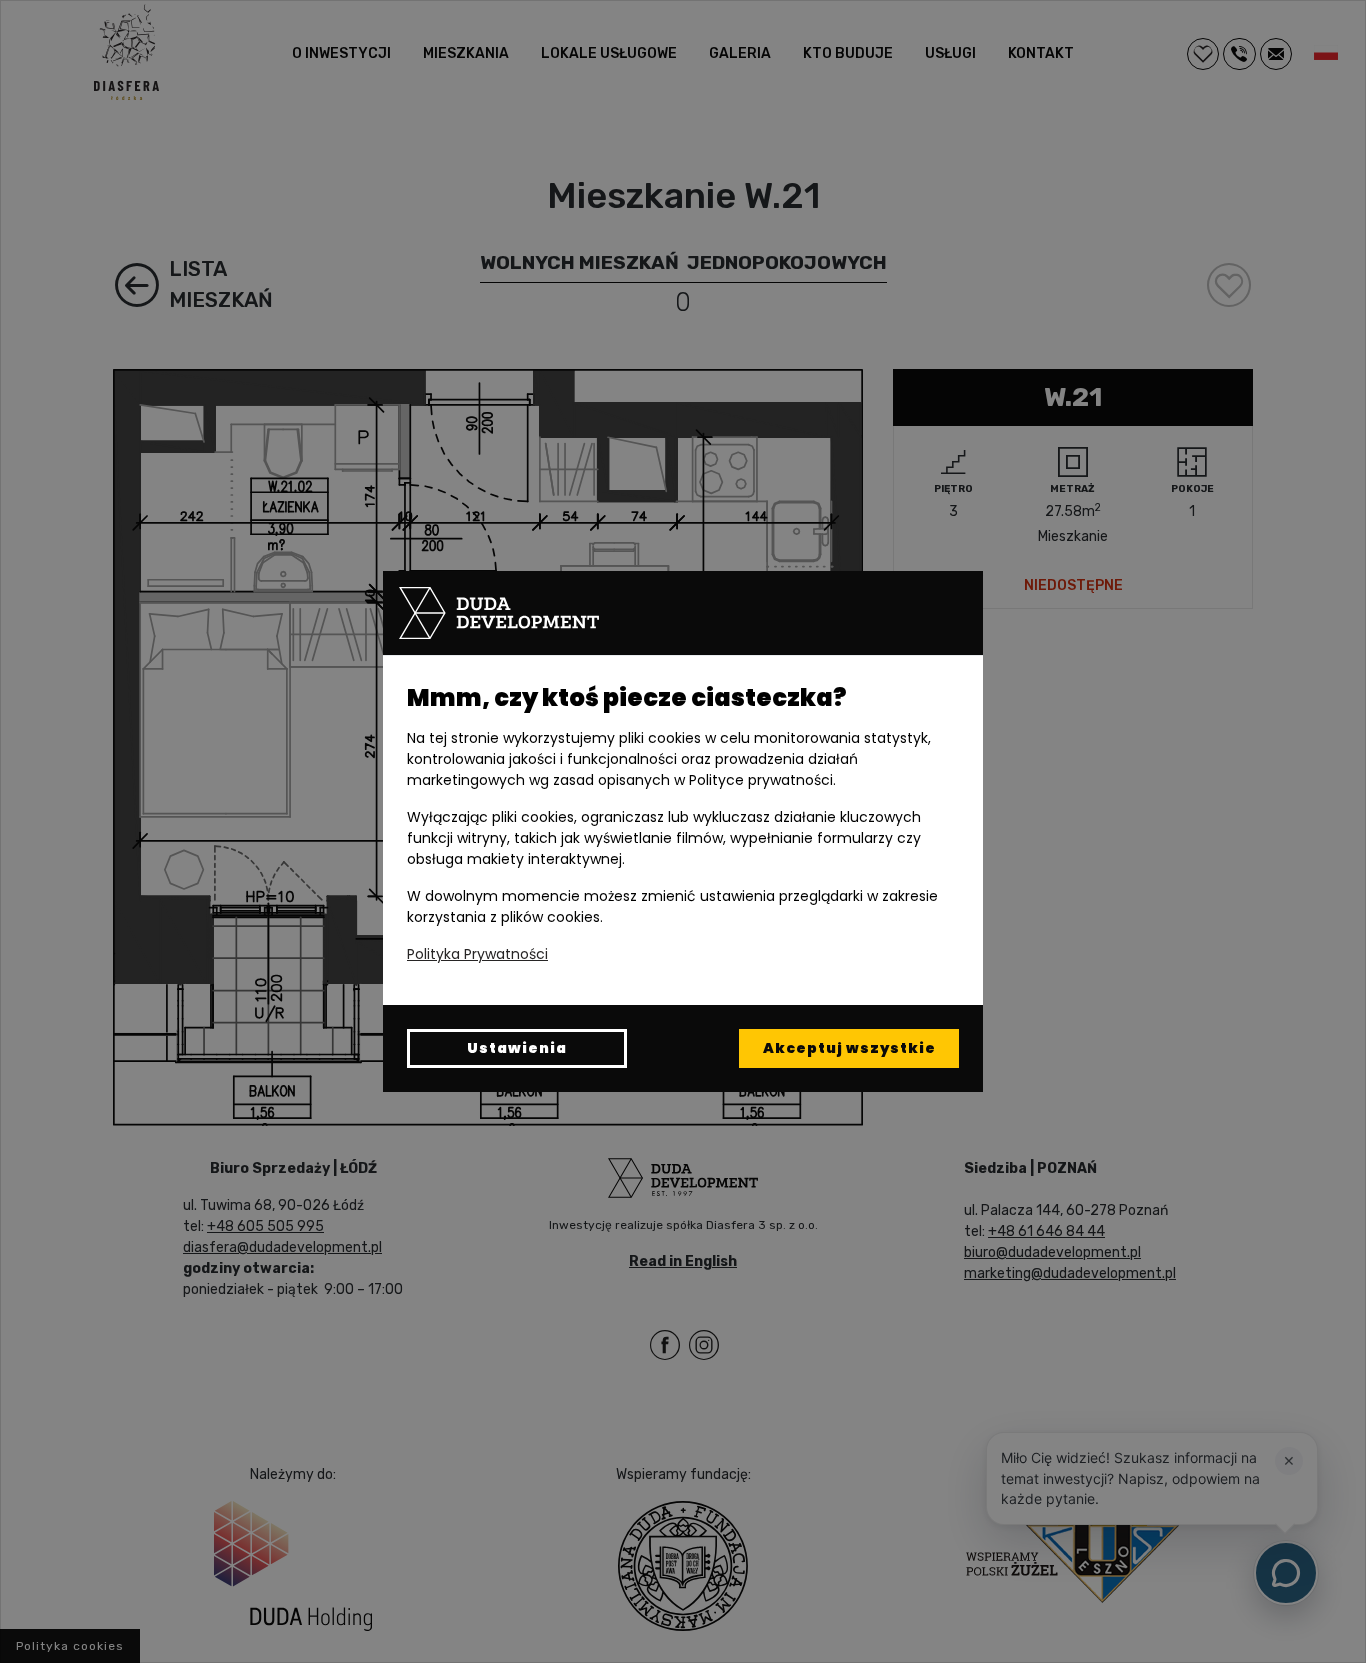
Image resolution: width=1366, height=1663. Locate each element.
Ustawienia (517, 1048)
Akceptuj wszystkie (849, 1048)
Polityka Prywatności (477, 954)
